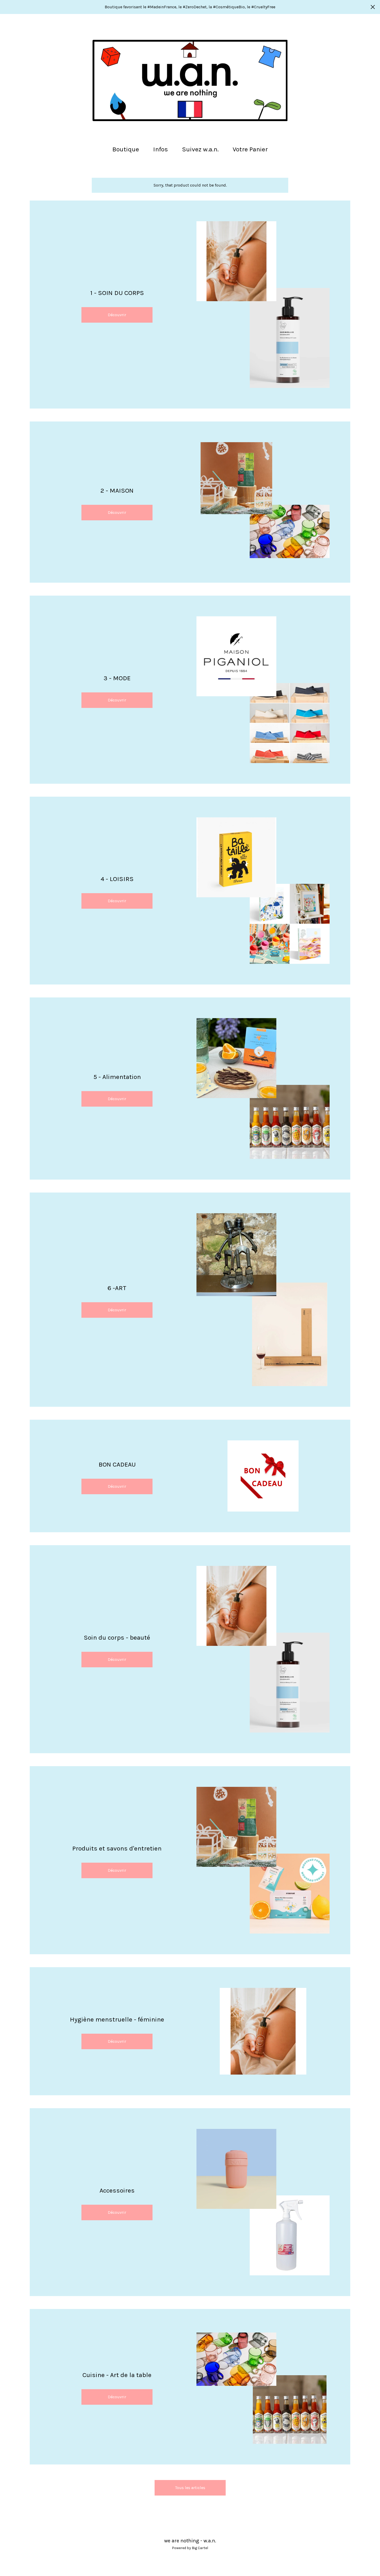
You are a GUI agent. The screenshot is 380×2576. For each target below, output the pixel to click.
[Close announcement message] (373, 7)
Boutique (126, 149)
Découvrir (117, 315)
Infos (161, 149)
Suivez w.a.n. (200, 149)
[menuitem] (126, 149)
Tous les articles (190, 2488)
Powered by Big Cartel (190, 2548)
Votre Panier (252, 149)
